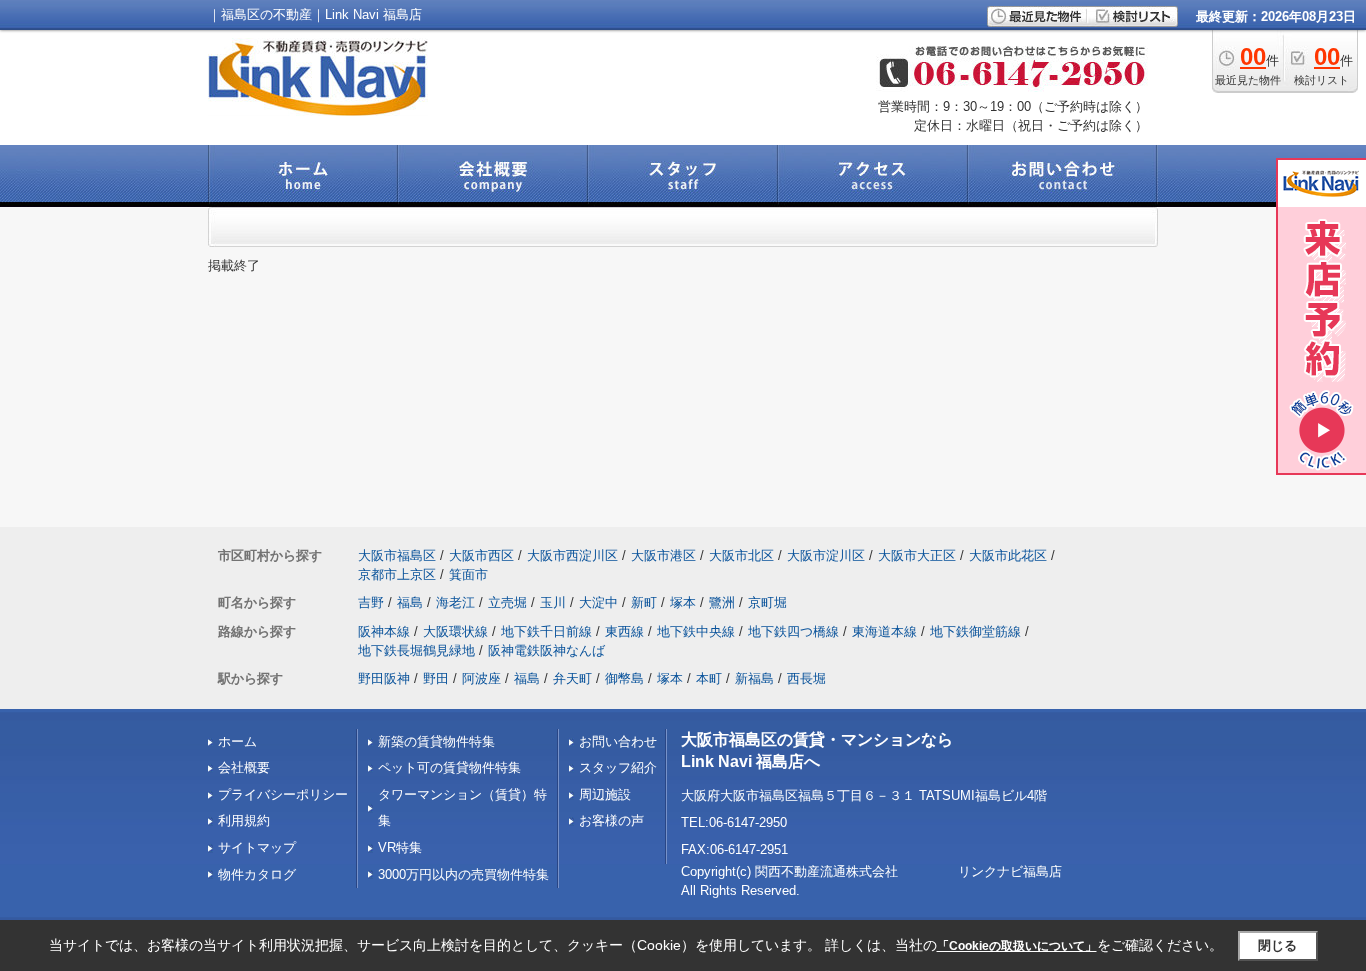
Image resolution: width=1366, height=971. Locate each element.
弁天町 (572, 678)
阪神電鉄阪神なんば (546, 650)
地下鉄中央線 (696, 631)
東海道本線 (884, 631)
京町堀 (767, 602)
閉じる (1277, 945)
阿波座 (481, 678)
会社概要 (244, 767)
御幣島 (624, 678)
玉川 (553, 602)
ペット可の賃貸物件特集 (449, 767)
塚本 (683, 602)
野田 (436, 678)
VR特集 (400, 847)
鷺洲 (722, 602)
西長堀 (806, 678)
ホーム (237, 741)
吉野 (371, 602)
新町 (644, 602)
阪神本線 (384, 631)
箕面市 (468, 574)
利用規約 (244, 820)
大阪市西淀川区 (572, 555)
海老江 (455, 602)
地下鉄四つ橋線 (793, 631)
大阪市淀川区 (826, 555)
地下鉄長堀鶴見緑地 (416, 650)
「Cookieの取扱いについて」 (1017, 946)
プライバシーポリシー (283, 794)
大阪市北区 (741, 555)
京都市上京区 (397, 574)
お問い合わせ (618, 741)
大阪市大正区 (917, 555)
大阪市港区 (663, 555)
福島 (410, 602)
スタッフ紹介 (618, 767)
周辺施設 (605, 794)
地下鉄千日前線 (546, 631)
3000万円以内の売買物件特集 (463, 874)
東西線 (624, 631)
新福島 (754, 678)
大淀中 (598, 602)
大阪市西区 (481, 555)
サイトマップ (257, 847)
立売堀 (507, 602)
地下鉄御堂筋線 (975, 631)
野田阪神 (384, 678)
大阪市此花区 (1008, 555)
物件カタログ (257, 874)
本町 (709, 678)
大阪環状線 (455, 631)
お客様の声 (611, 820)
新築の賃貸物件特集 (436, 741)
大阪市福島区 (397, 555)
